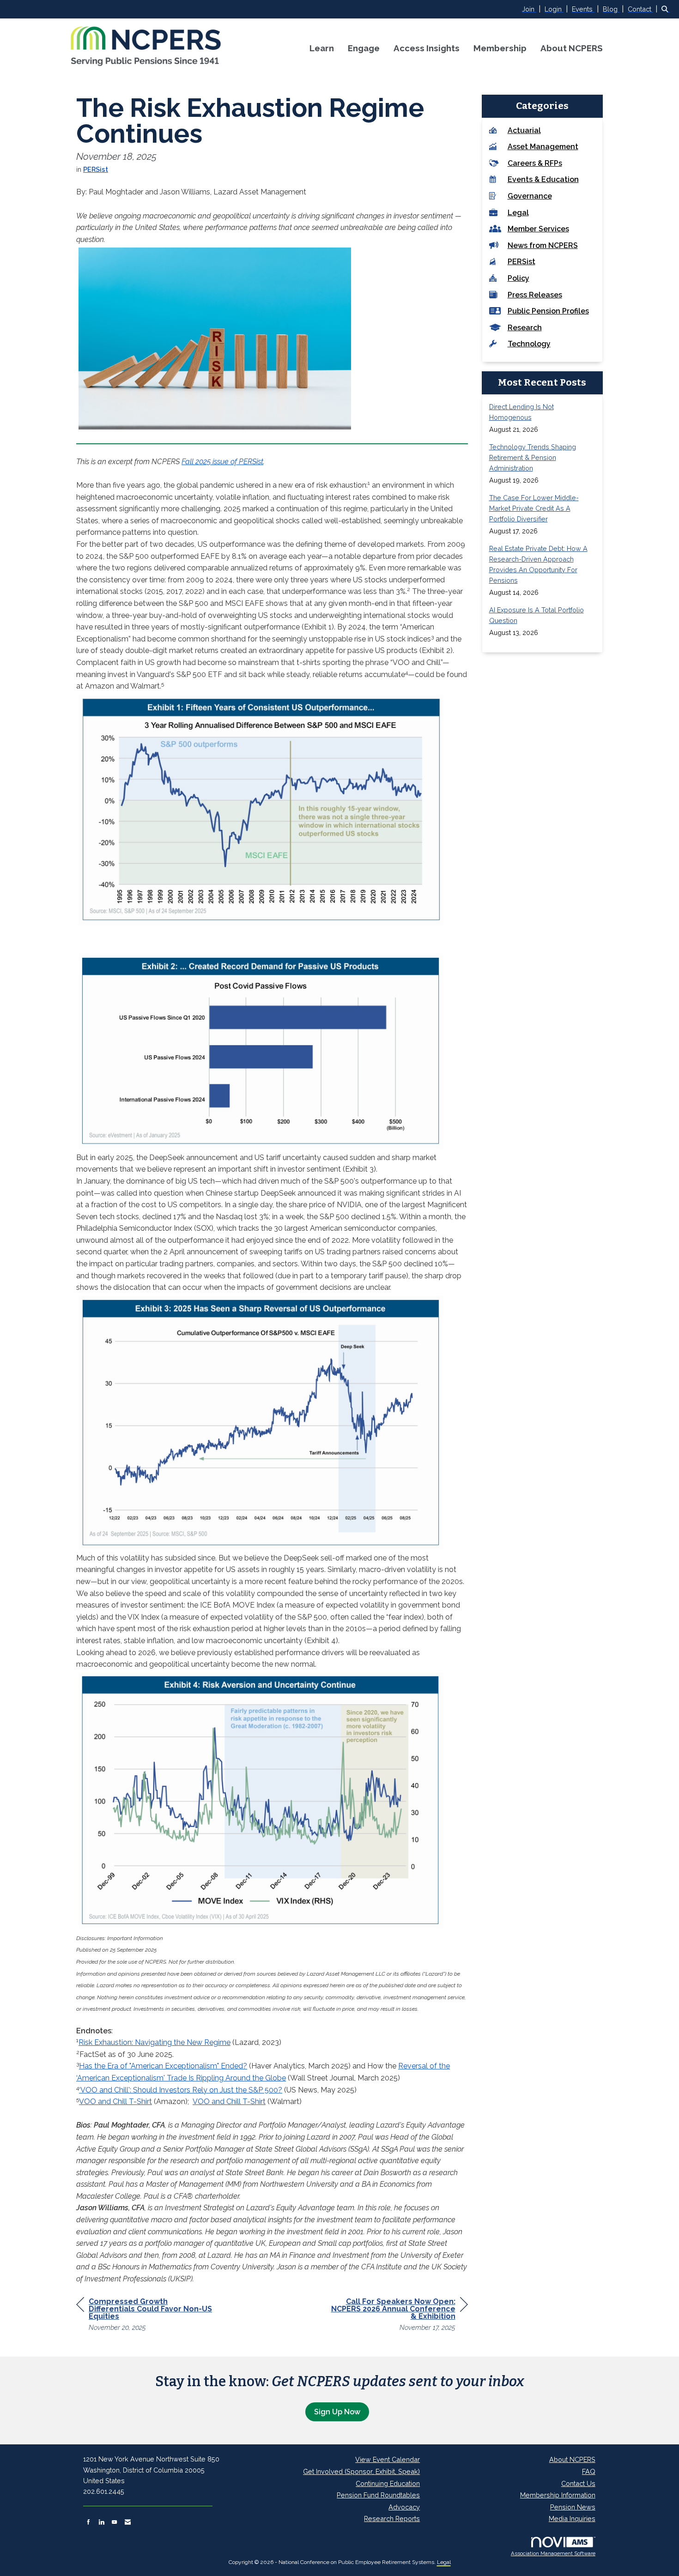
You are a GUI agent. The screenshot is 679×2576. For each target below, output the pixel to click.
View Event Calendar (388, 2459)
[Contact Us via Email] (128, 2522)
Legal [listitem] (518, 213)
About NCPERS (572, 48)
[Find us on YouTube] (114, 2522)
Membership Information (558, 2495)
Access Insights (427, 48)
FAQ (589, 2471)
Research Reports (392, 2519)
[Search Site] (667, 9)
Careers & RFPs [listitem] (535, 163)
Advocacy (404, 2507)
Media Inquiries (572, 2519)
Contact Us (578, 2483)
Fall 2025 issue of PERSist (222, 462)
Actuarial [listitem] (524, 130)
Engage (364, 48)
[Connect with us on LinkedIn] (101, 2522)
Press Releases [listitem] (535, 295)
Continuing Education (388, 2483)
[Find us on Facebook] (88, 2522)
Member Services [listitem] (538, 229)
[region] (399, 2316)
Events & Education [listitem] (543, 179)
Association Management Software (553, 2553)
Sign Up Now (337, 2412)
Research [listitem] (525, 328)
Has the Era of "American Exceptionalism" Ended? (163, 2066)
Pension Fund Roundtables (378, 2495)
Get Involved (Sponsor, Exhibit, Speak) (361, 2471)
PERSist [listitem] (521, 262)
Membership (500, 48)
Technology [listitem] (529, 344)
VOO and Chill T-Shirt (115, 2101)
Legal (444, 2562)
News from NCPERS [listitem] (543, 245)
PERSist (96, 169)
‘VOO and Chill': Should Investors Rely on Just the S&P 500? (181, 2090)
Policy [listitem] (518, 278)
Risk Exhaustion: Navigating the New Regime (155, 2042)
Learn (322, 48)
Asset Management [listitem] (543, 147)
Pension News (573, 2507)
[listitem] (532, 9)
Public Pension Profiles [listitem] (548, 311)
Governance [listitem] (530, 196)
